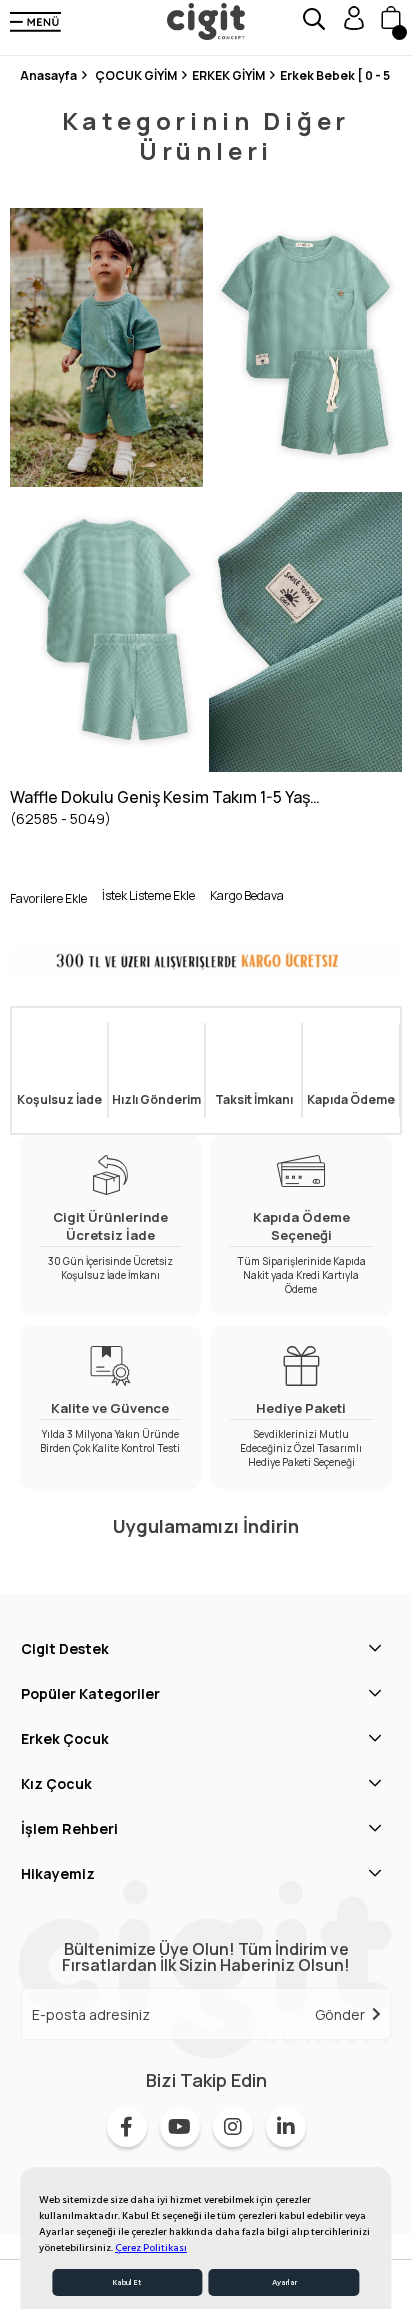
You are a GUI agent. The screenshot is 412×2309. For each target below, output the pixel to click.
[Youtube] (180, 2127)
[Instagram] (233, 2127)
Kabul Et (127, 2282)
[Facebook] (127, 2127)
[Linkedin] (286, 2127)
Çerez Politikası (151, 2248)
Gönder (340, 2014)
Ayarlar (284, 2282)
